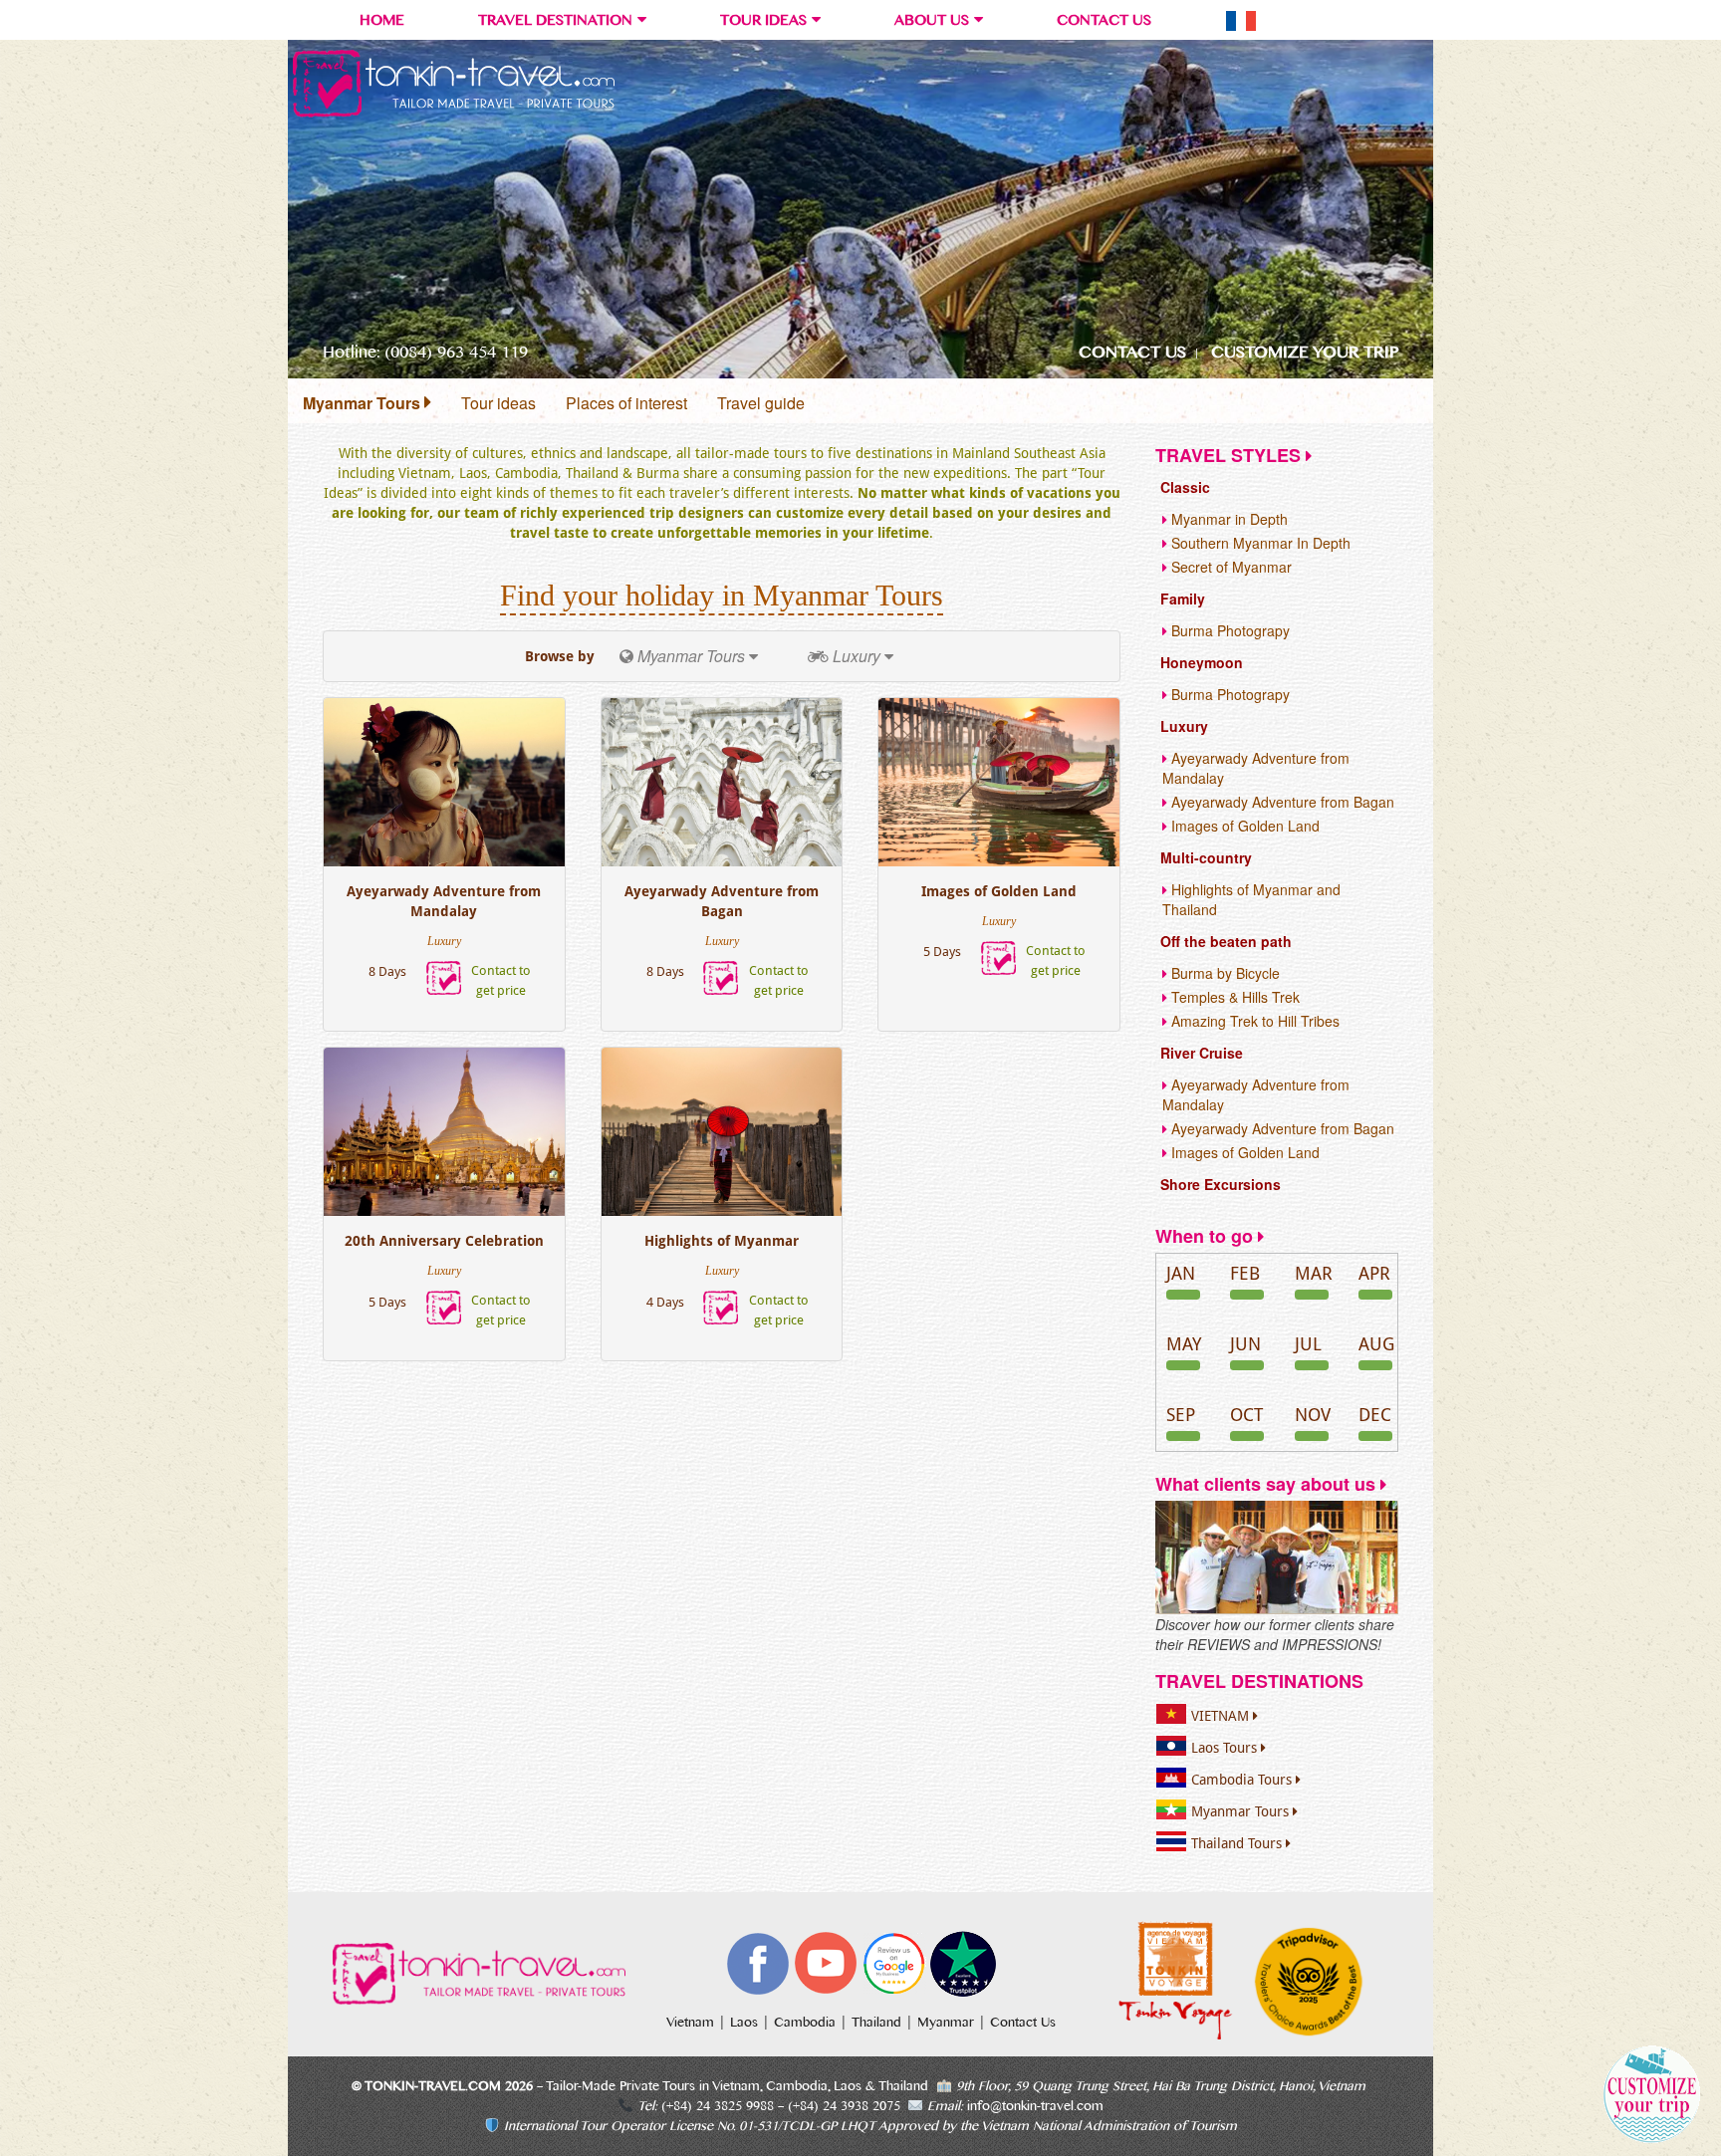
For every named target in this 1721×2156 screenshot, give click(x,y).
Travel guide (761, 403)
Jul (1308, 1344)
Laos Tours (1226, 1748)
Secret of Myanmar (1229, 567)
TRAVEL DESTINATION (555, 20)
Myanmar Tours (364, 403)
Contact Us (1023, 2023)
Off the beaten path (1226, 941)
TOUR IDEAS (763, 20)
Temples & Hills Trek (1233, 997)
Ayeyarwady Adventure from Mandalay (444, 901)
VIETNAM (1222, 1716)
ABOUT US (932, 20)
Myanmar (948, 2023)
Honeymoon (1202, 662)
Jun (1245, 1344)
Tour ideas (498, 403)
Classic (1185, 487)
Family (1183, 599)
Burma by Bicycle (1224, 973)
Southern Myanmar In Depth (1259, 543)
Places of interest (626, 403)
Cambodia (807, 2023)
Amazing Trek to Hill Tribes (1253, 1021)
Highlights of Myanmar (722, 1241)
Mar (1314, 1273)
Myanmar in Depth (1228, 519)
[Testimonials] (1277, 1557)
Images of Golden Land (999, 891)
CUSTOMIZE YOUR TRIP (1305, 352)
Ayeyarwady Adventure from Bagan (722, 901)
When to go (1207, 1236)
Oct (1246, 1415)
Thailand (878, 2023)
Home (382, 20)
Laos (746, 2023)
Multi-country (1206, 857)
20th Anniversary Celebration (444, 1241)
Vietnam (692, 2023)
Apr (1374, 1273)
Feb (1245, 1273)
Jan (1181, 1273)
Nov (1313, 1415)
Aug (1376, 1344)
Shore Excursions (1221, 1184)
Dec (1375, 1415)
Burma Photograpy (1229, 630)
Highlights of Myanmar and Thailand (1251, 899)
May (1184, 1344)
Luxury (1184, 726)
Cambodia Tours (1243, 1780)
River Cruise (1202, 1053)
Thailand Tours (1238, 1843)
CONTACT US (1104, 20)
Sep (1181, 1415)
